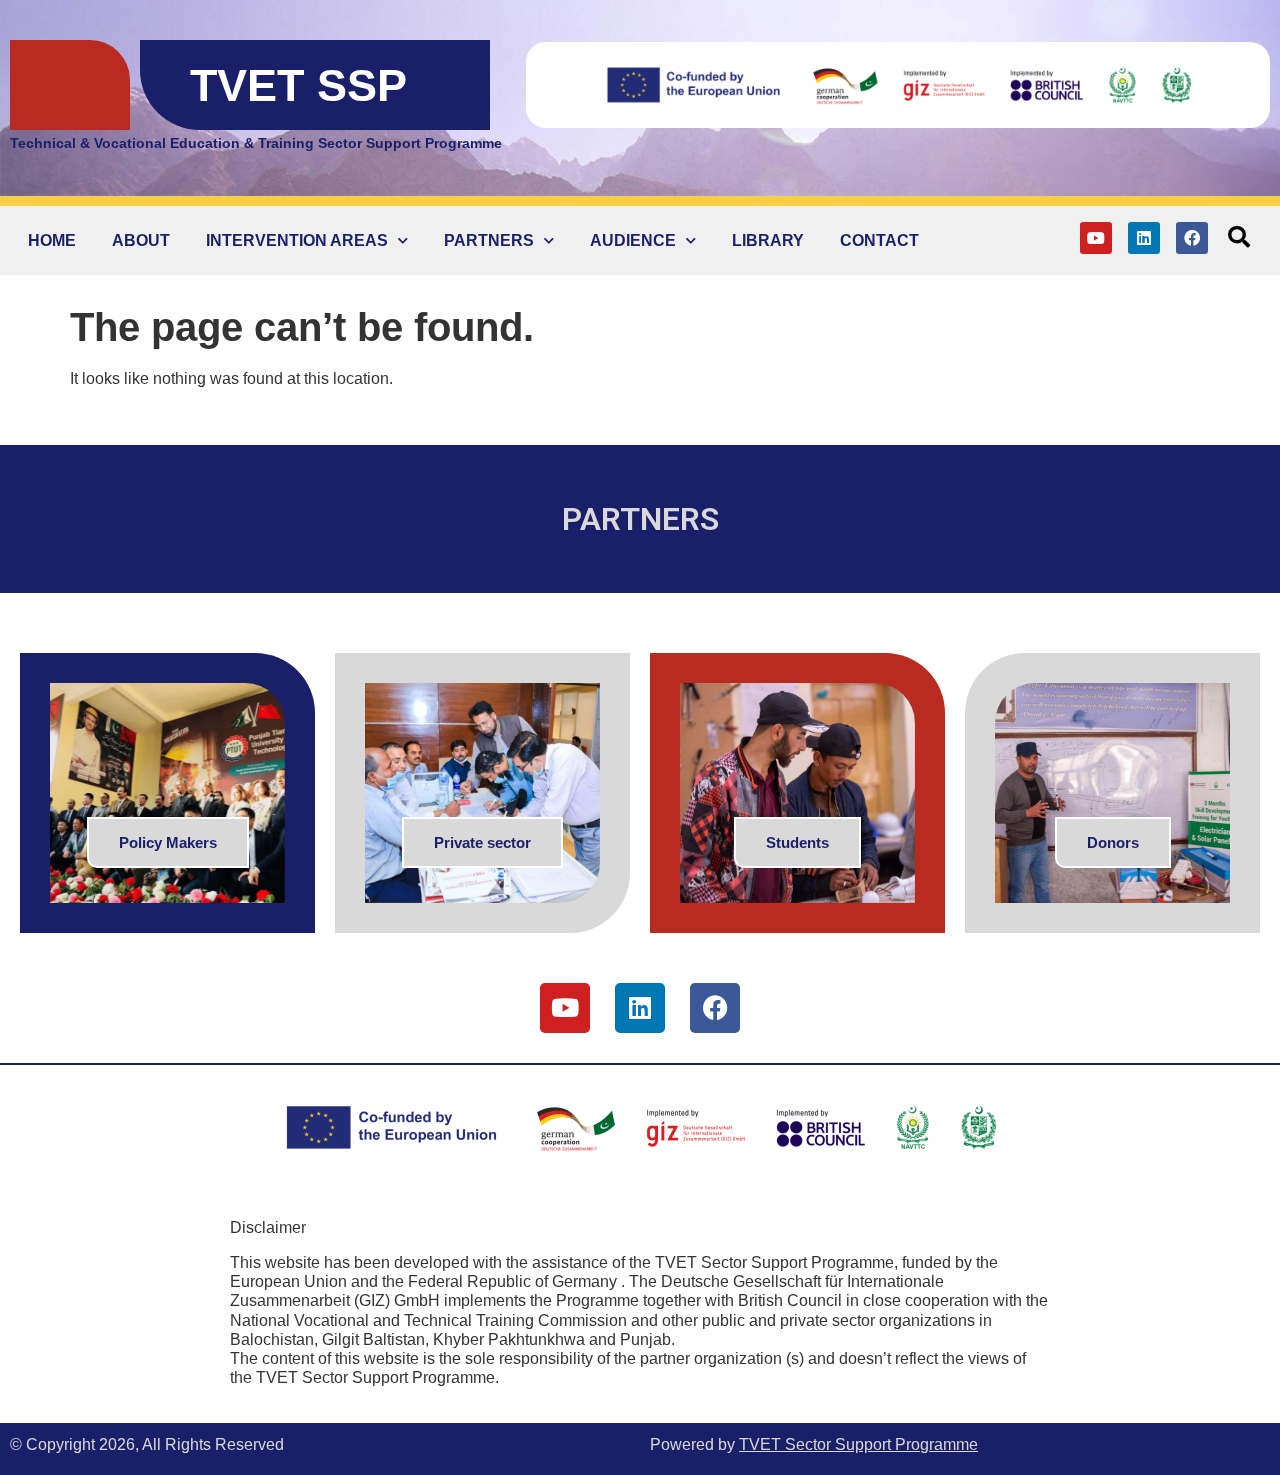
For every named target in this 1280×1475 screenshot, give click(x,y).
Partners (489, 240)
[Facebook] (1192, 238)
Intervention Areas (297, 240)
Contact (879, 240)
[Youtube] (1096, 238)
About (141, 240)
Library (768, 240)
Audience (633, 240)
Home (52, 240)
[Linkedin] (1144, 238)
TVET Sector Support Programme (858, 1444)
